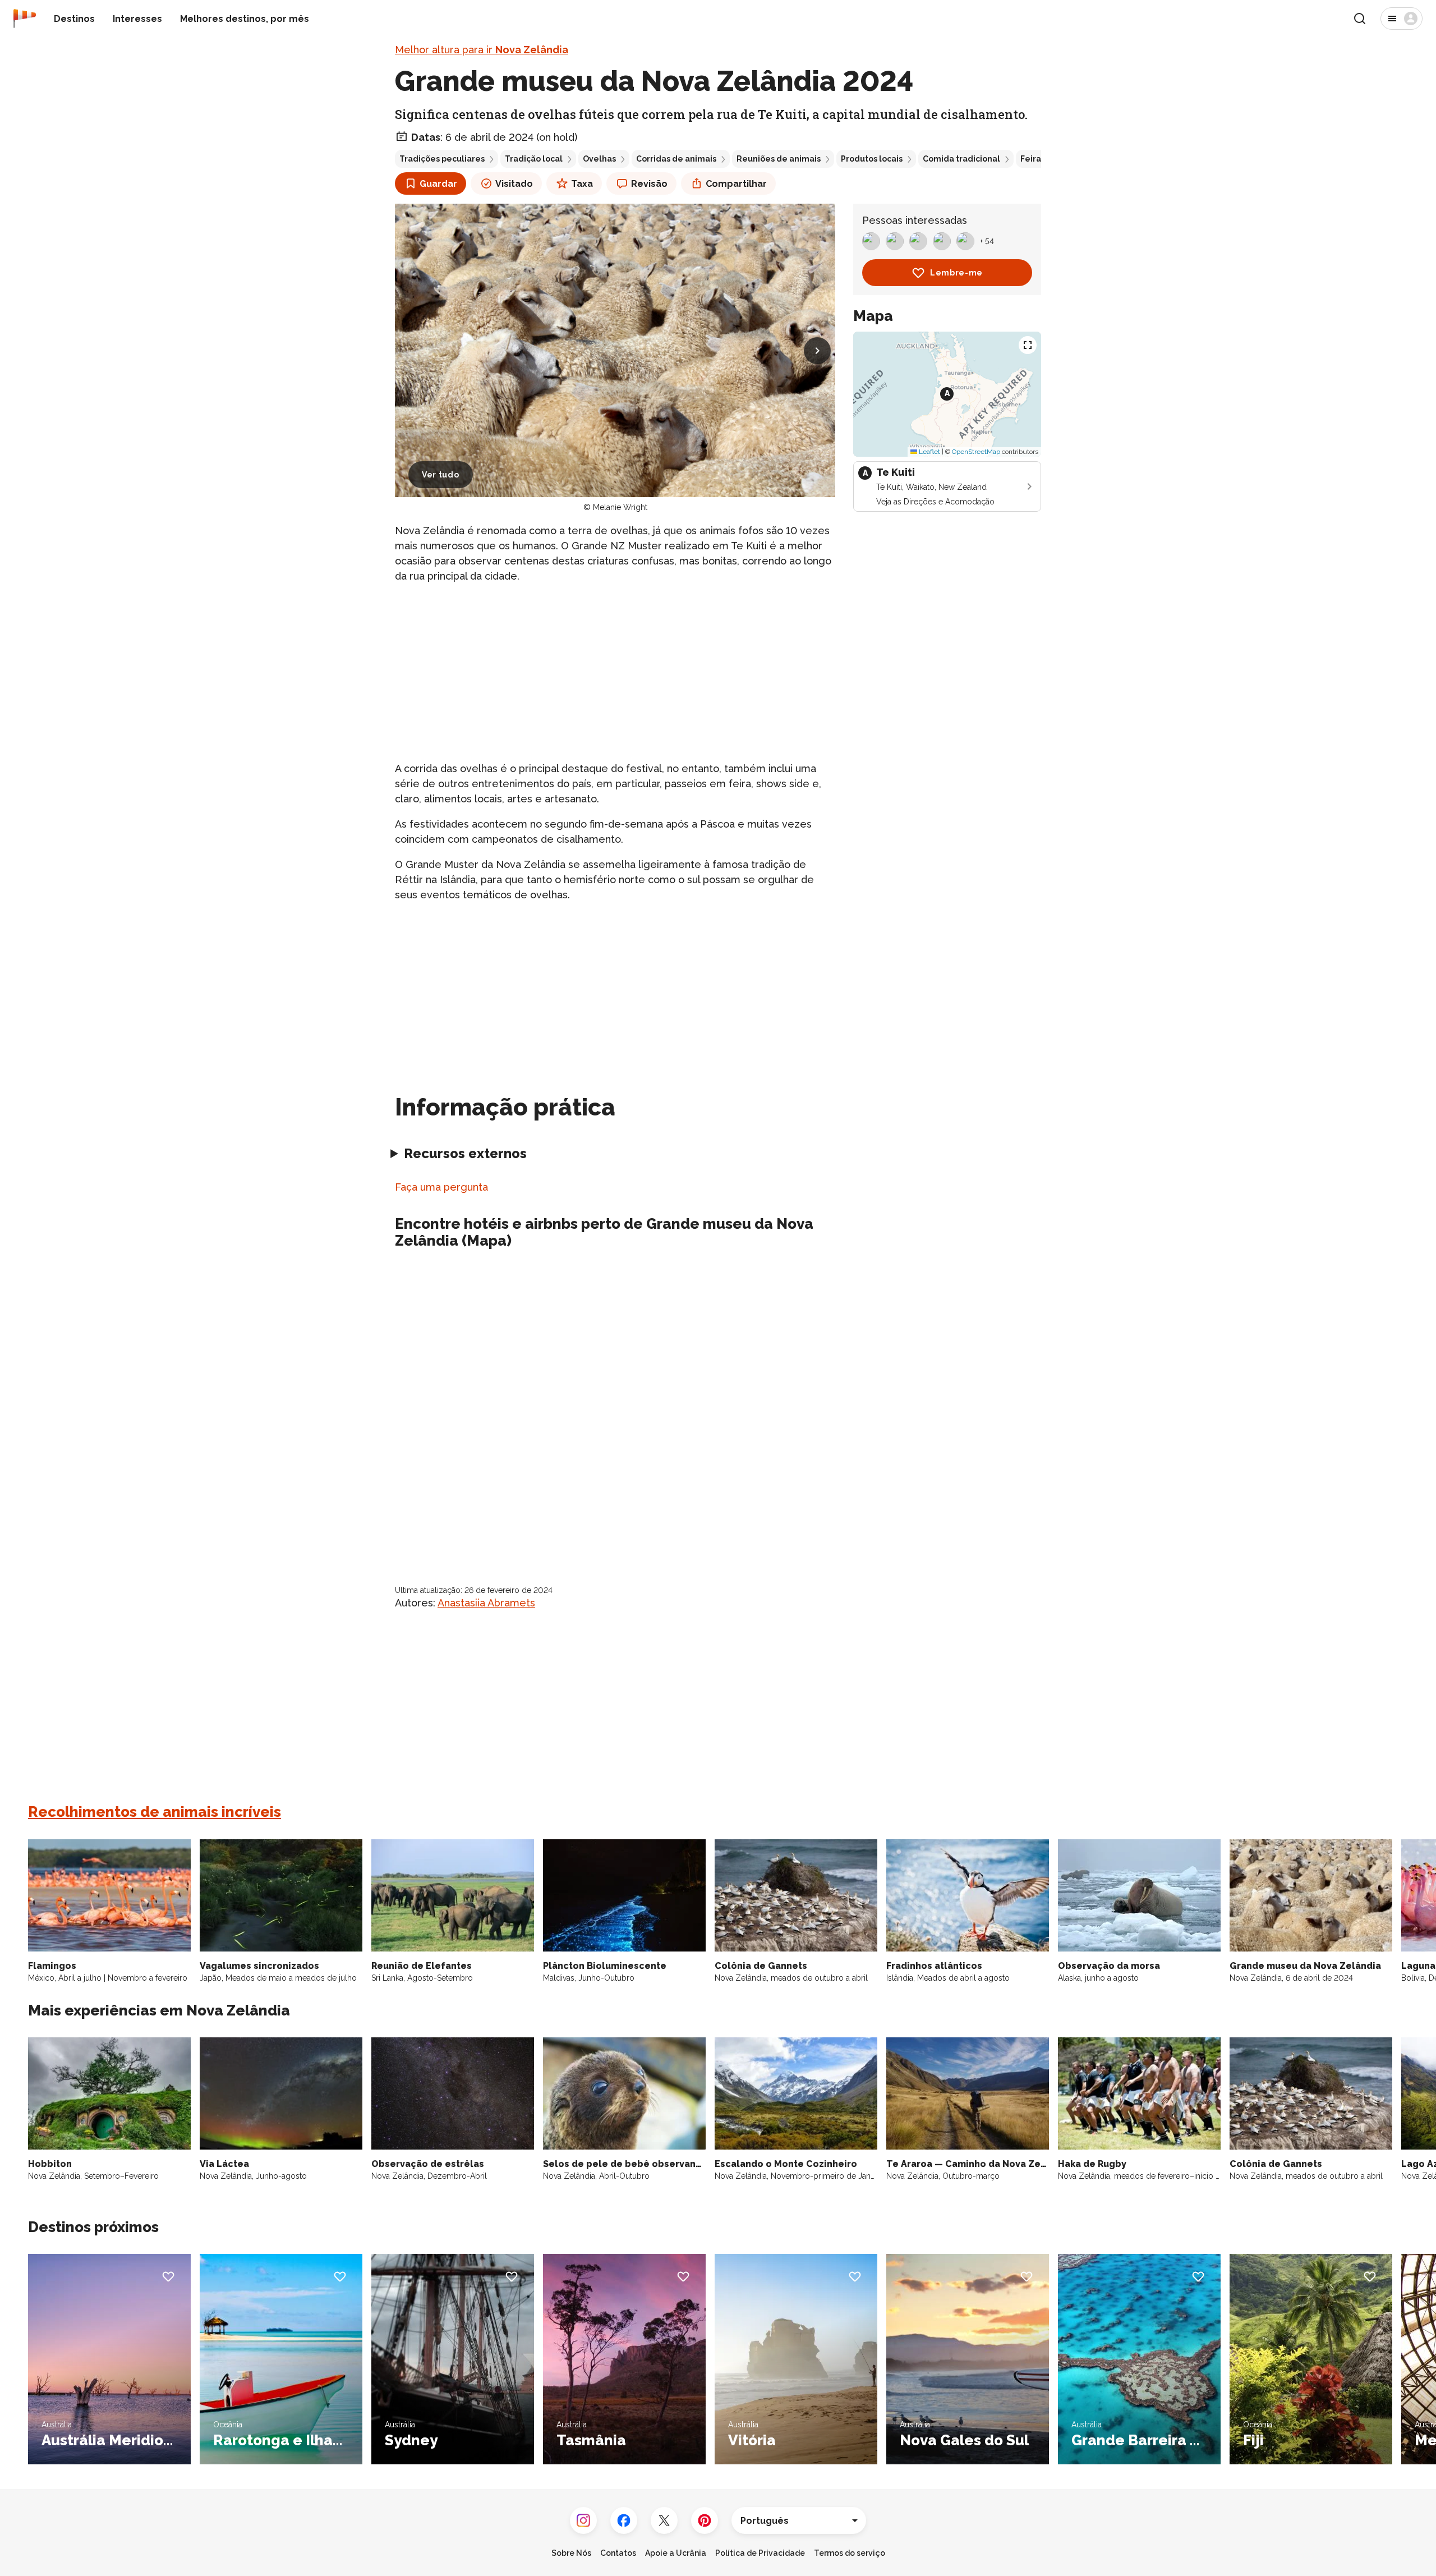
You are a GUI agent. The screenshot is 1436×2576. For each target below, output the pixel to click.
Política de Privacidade (760, 2553)
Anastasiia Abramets (486, 1603)
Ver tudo (441, 475)
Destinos (74, 19)
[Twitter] (664, 2520)
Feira (1031, 159)
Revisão (649, 184)
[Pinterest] (705, 2520)
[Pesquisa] (1360, 19)
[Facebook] (624, 2520)
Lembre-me (956, 273)
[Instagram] (583, 2520)
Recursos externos (465, 1153)
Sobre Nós (571, 2553)
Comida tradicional (961, 159)
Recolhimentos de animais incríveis (155, 1812)
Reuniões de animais (779, 159)
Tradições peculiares (442, 159)
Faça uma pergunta (441, 1187)
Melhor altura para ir (482, 50)
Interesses (137, 19)
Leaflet (929, 452)
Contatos (618, 2553)
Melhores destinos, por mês (245, 19)
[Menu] (1402, 19)
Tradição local (534, 159)
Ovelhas (599, 159)
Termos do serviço (850, 2553)
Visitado (514, 184)
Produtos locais (872, 159)
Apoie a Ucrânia (676, 2553)
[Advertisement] (615, 672)
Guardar (438, 184)
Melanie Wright (620, 507)
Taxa (582, 184)
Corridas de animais (676, 159)
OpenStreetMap (976, 452)
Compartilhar (736, 184)
